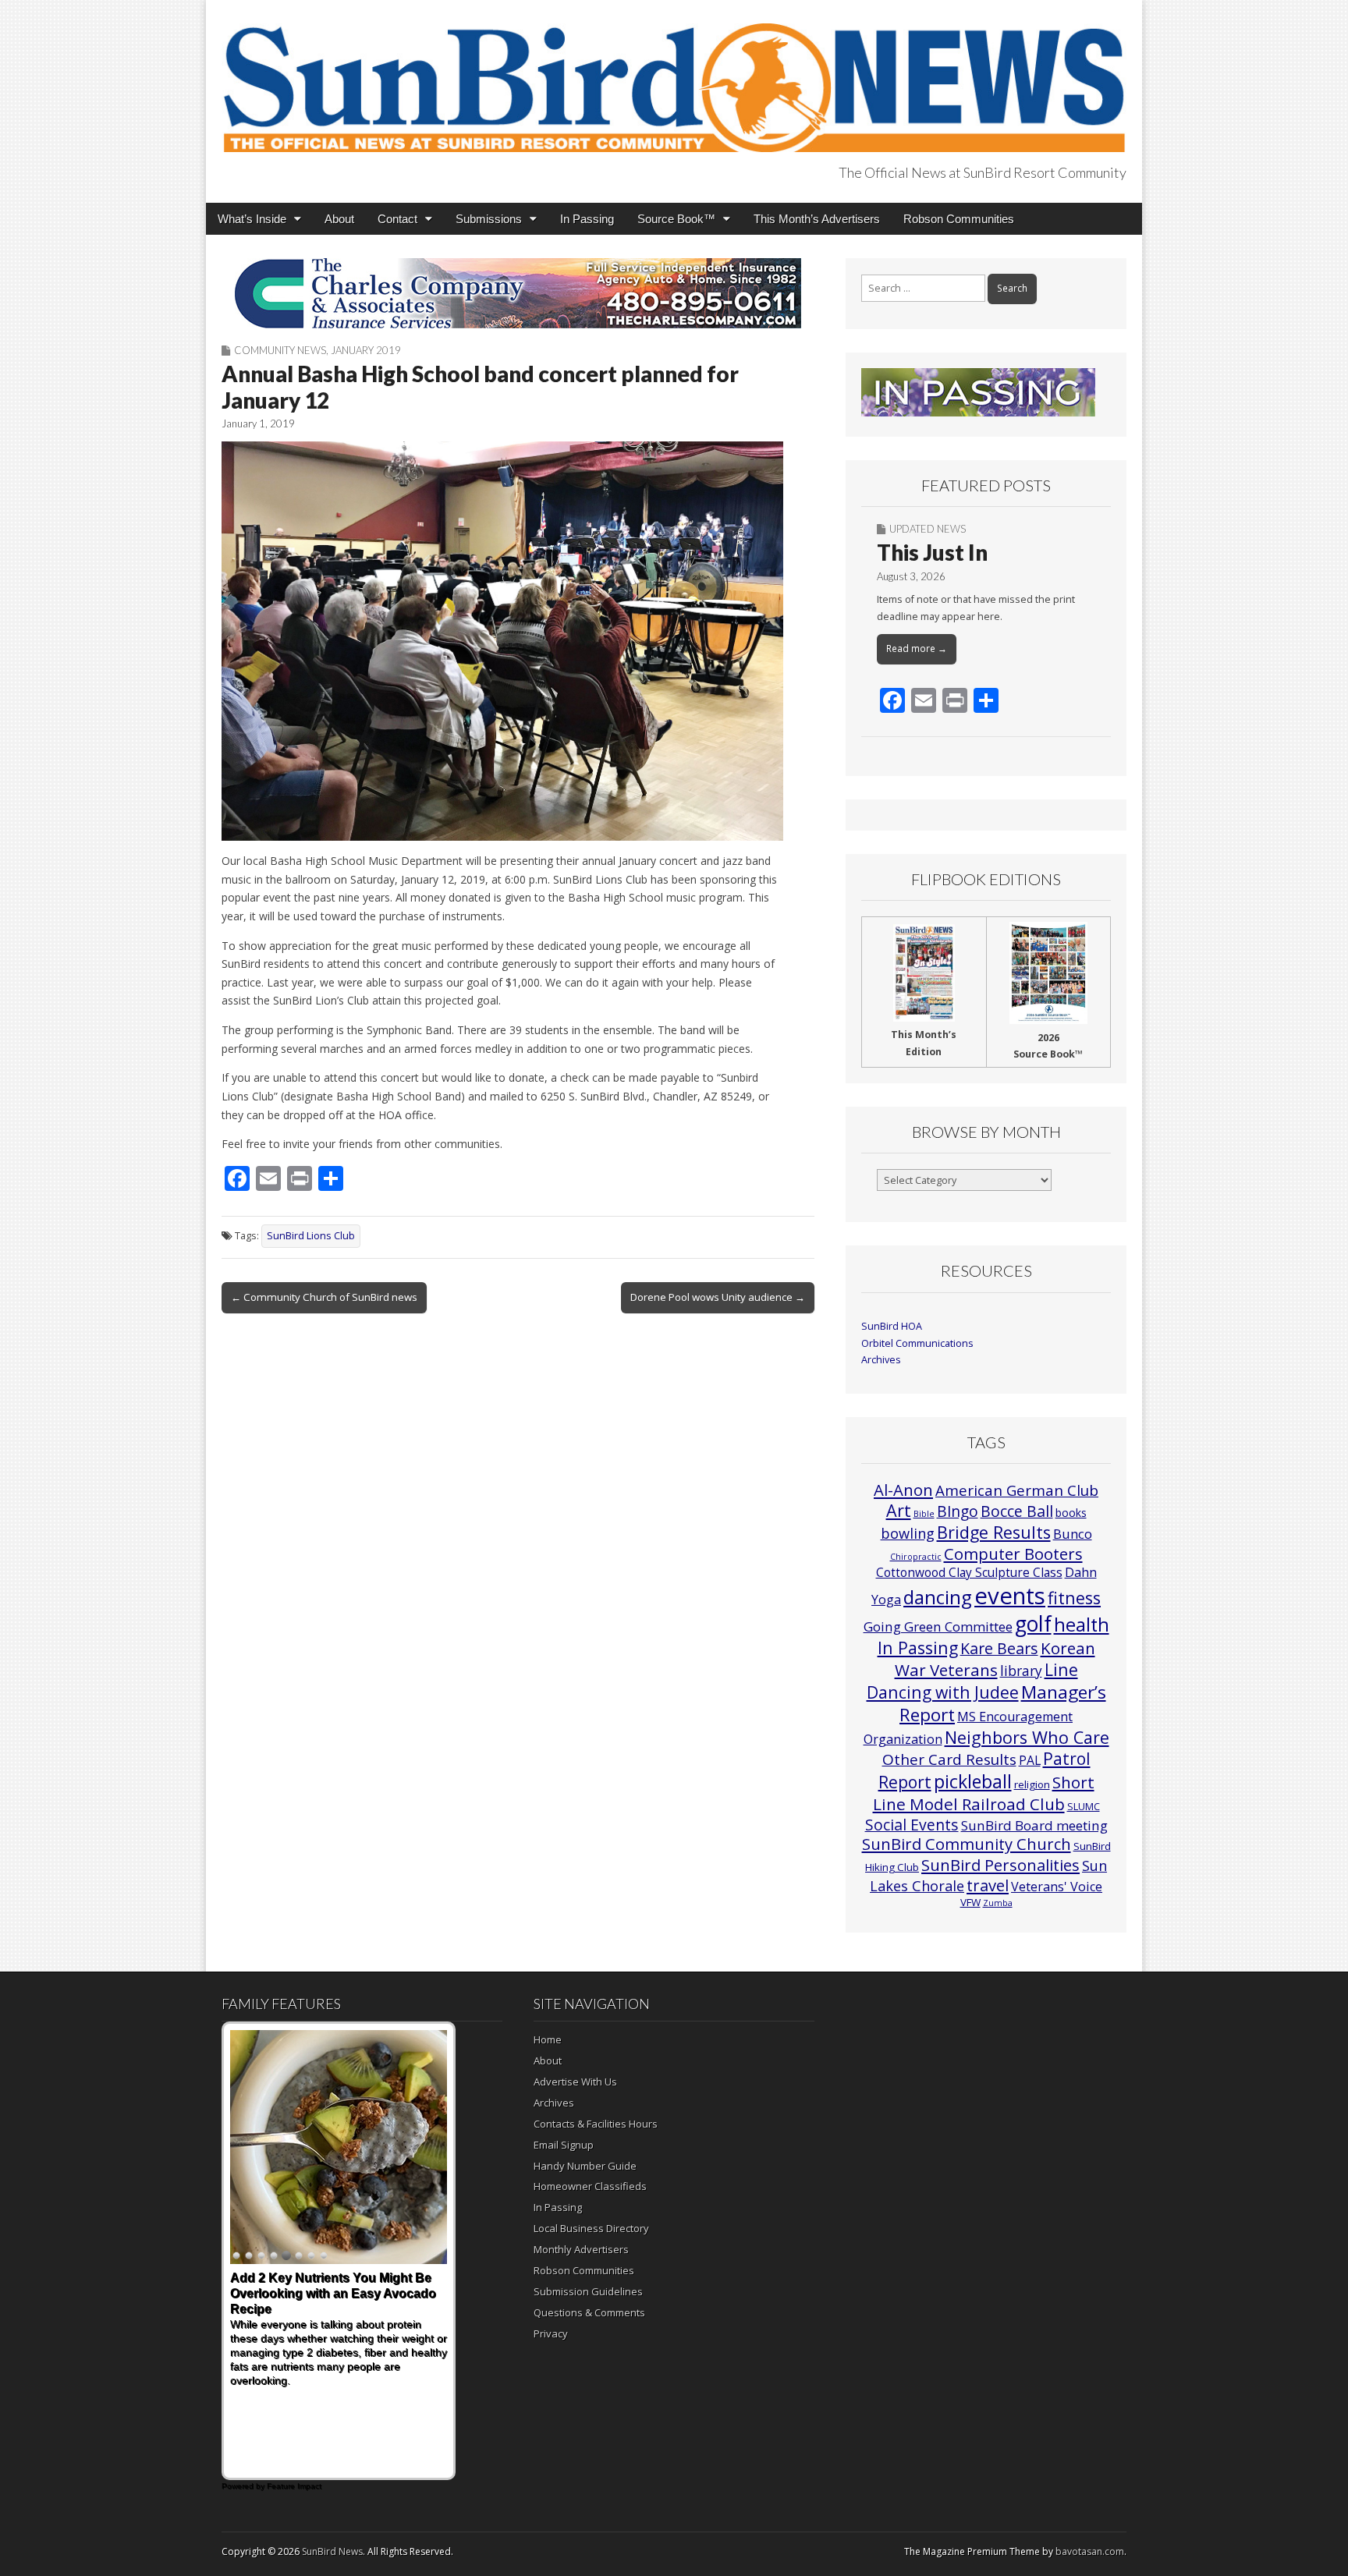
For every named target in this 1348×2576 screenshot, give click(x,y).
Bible (924, 1514)
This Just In (932, 552)
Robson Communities (959, 219)
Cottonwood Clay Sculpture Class (969, 1572)
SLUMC (1084, 1806)
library (1021, 1671)
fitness (1074, 1598)
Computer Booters (1013, 1554)
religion (1032, 1784)
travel (988, 1885)
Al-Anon (903, 1490)
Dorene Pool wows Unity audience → (718, 1297)
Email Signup (564, 2145)
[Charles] (518, 293)
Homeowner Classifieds (590, 2186)
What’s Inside (252, 219)
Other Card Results (949, 1759)
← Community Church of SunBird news (324, 1297)
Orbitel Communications (917, 1343)
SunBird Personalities (1000, 1865)
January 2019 (366, 350)
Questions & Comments (589, 2312)
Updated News (928, 529)
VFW (970, 1902)
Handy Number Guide (585, 2166)
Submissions (489, 219)
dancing (938, 1597)
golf (1033, 1624)
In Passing (587, 219)
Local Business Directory (591, 2228)
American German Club (1017, 1490)
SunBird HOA (892, 1326)
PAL (1030, 1760)
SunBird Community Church (967, 1844)
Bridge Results (994, 1532)
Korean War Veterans (995, 1659)
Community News (280, 350)
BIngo (958, 1511)
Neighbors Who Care (1027, 1737)
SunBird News (332, 2551)
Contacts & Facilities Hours (596, 2124)
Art (899, 1510)
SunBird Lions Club (311, 1236)
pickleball (973, 1781)
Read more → (917, 648)
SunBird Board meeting (1034, 1825)
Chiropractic (916, 1557)
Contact (397, 219)
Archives (881, 1360)
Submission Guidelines (588, 2291)
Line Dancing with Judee (972, 1681)
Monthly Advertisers (581, 2249)
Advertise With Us (575, 2082)
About (339, 219)
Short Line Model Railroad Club (984, 1793)
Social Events (912, 1825)
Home (548, 2039)
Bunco (1073, 1534)
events (1010, 1596)
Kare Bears (999, 1648)
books (1071, 1513)
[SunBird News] (674, 79)
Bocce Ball (1017, 1511)
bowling (908, 1533)
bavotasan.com (1090, 2551)
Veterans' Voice (1057, 1887)
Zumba (998, 1903)
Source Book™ (676, 219)
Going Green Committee (938, 1626)
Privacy (551, 2333)
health (1082, 1625)
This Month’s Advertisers (817, 219)
